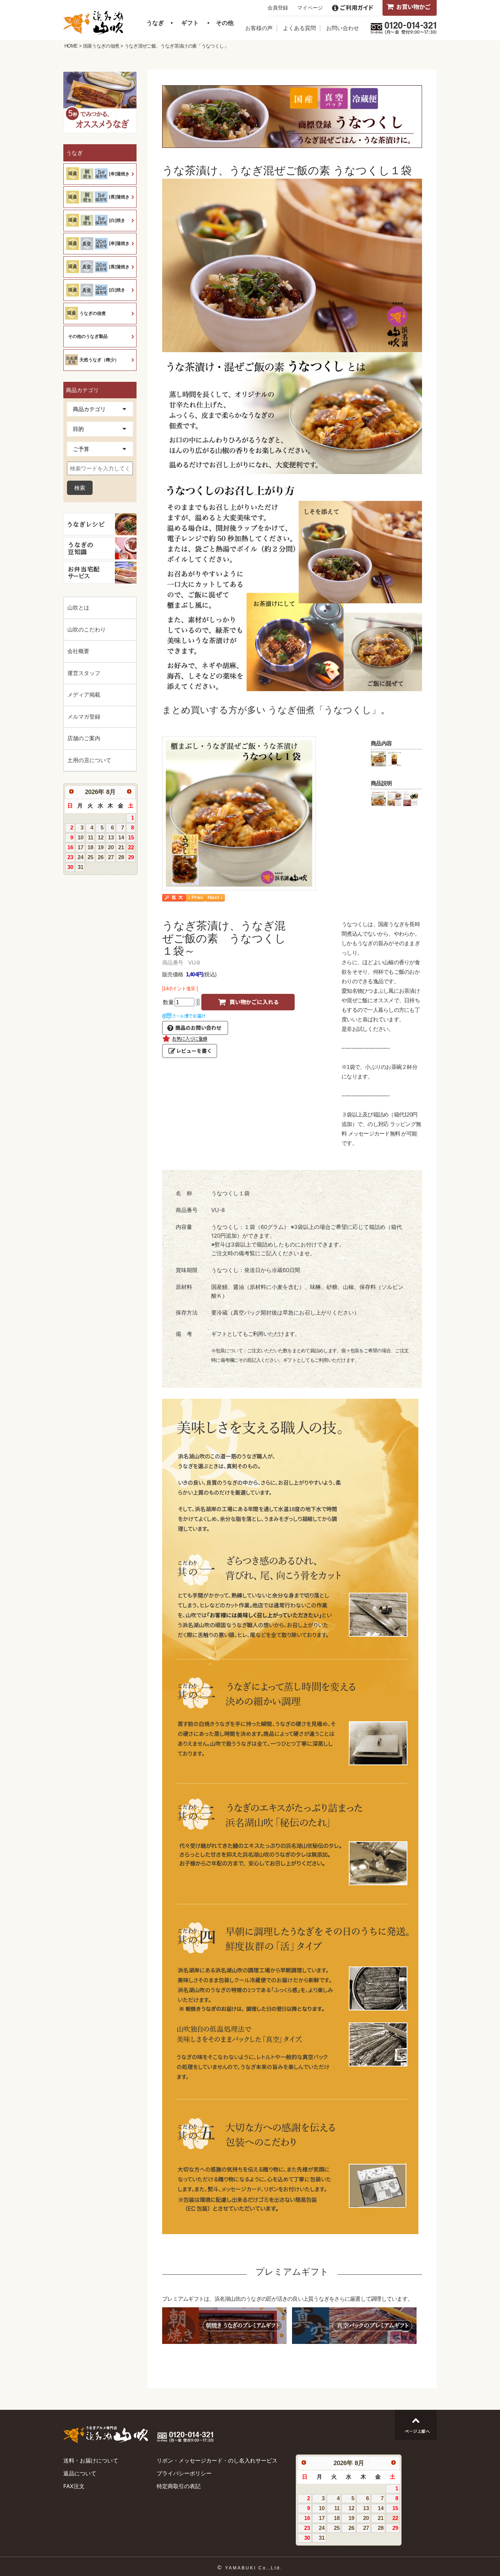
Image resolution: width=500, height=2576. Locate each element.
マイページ (310, 8)
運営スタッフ (84, 673)
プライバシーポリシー (184, 2473)
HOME (71, 46)
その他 (225, 23)
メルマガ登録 (84, 717)
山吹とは (78, 607)
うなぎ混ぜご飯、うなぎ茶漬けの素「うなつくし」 (176, 46)
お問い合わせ (343, 28)
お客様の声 (259, 28)
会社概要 (78, 651)
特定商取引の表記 (179, 2486)
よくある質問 (299, 28)
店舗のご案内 (84, 738)
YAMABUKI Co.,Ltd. (254, 2568)
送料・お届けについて (91, 2461)
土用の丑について (89, 760)
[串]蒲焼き (119, 174)
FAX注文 (74, 2486)
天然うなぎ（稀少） (99, 360)
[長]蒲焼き (119, 197)
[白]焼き (117, 220)
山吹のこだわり (87, 629)
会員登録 (278, 8)
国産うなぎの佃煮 (101, 46)
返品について (80, 2473)
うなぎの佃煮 (93, 313)
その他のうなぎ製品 (88, 336)
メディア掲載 (84, 695)
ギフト (190, 23)
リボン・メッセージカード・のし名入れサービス (217, 2461)
